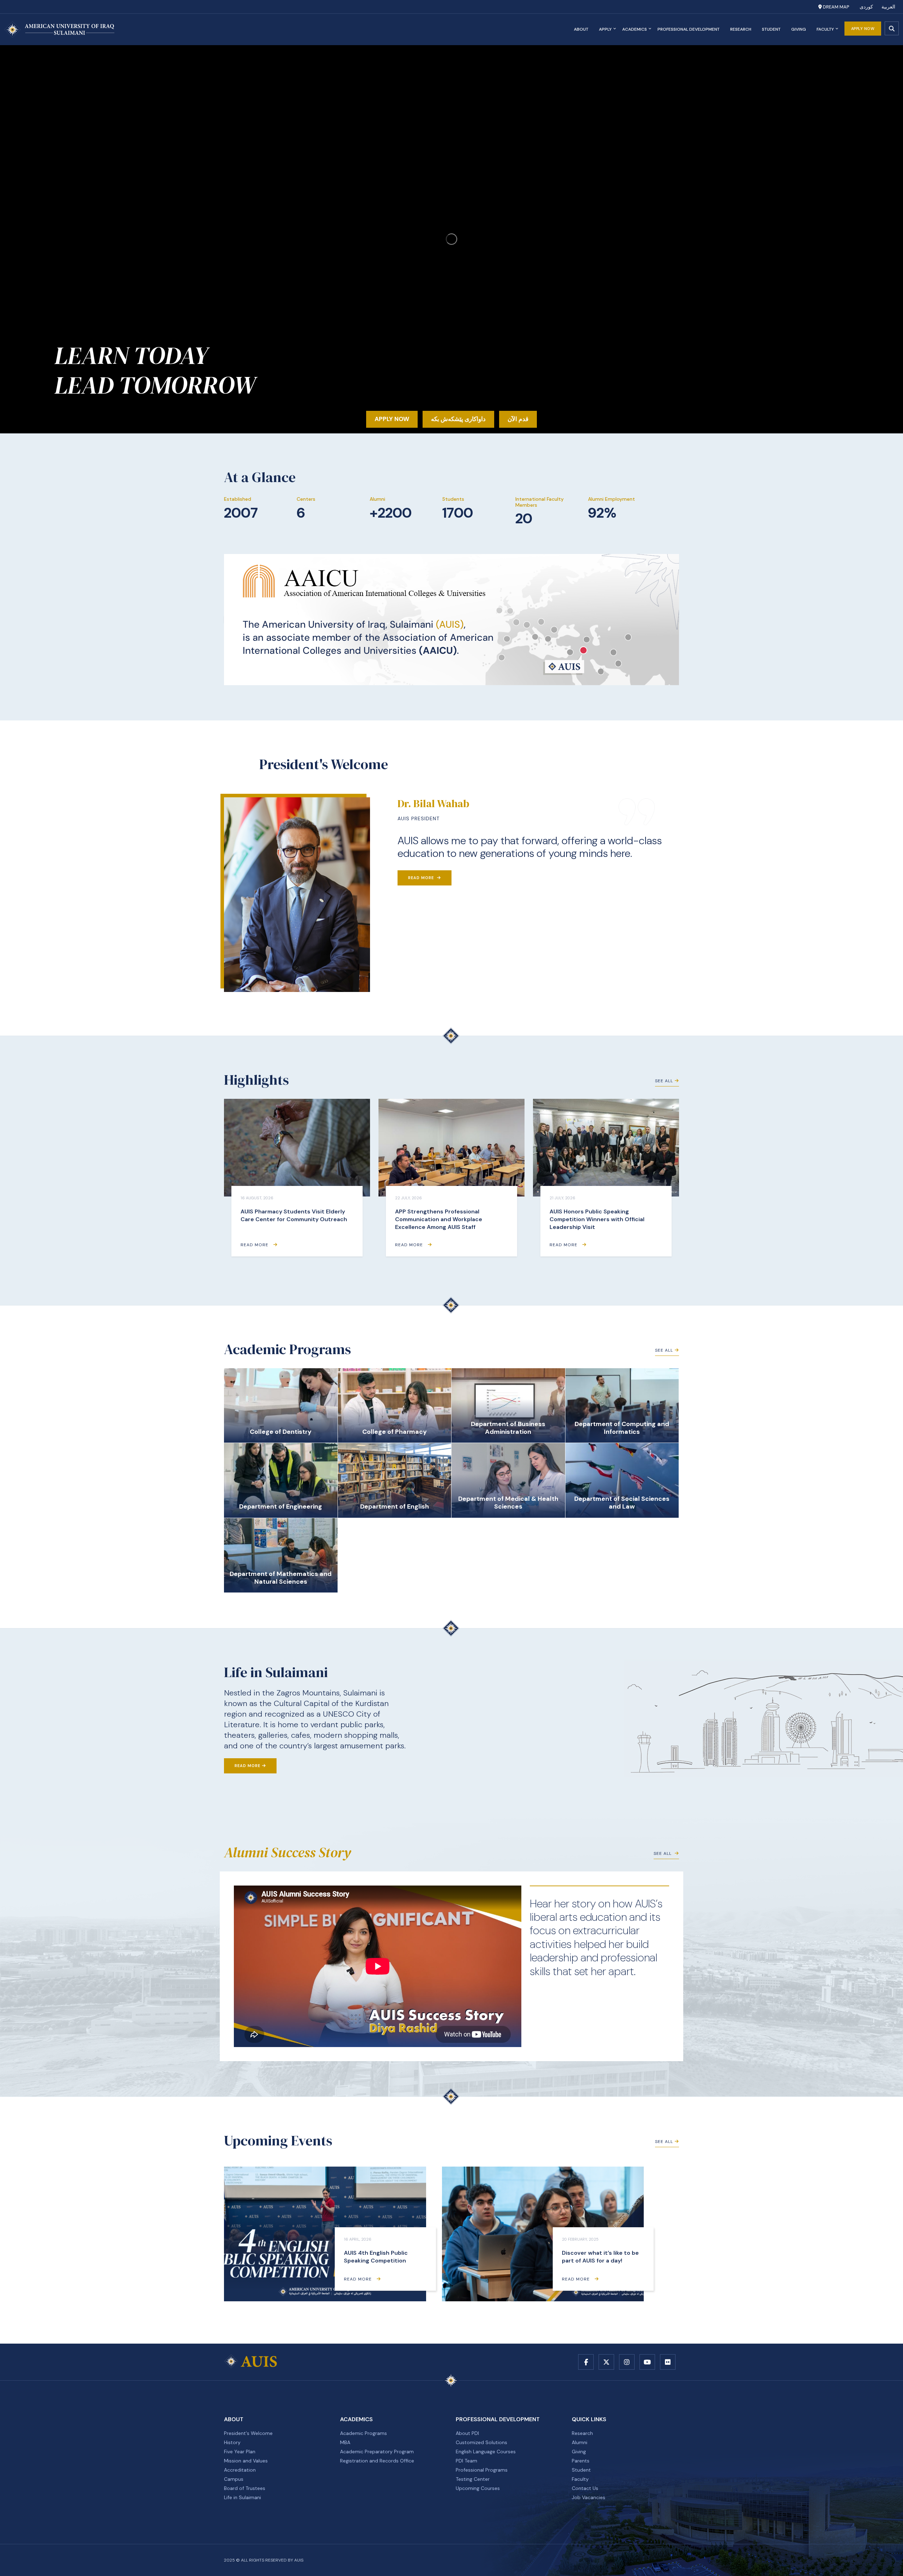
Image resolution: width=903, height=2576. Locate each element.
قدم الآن (518, 419)
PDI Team (466, 2461)
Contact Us (585, 2488)
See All (664, 1081)
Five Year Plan (240, 2452)
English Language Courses (486, 2452)
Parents (581, 2461)
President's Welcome (248, 2433)
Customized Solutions (481, 2442)
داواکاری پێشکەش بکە (458, 419)
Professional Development (689, 29)
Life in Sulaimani (243, 2497)
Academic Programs (363, 2433)
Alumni (580, 2442)
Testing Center (473, 2479)
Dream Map (835, 7)
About (581, 29)
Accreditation (240, 2470)
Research (741, 29)
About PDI (467, 2433)
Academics (635, 29)
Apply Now (863, 29)
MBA (345, 2442)
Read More (422, 878)
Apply (605, 29)
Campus (234, 2479)
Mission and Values (246, 2461)
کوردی (866, 7)
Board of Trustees (245, 2488)
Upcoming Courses (478, 2488)
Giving (799, 29)
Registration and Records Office (377, 2461)
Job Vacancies (589, 2497)
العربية (888, 7)
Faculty (825, 29)
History (232, 2442)
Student (771, 29)
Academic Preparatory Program (377, 2452)
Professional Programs (482, 2470)
